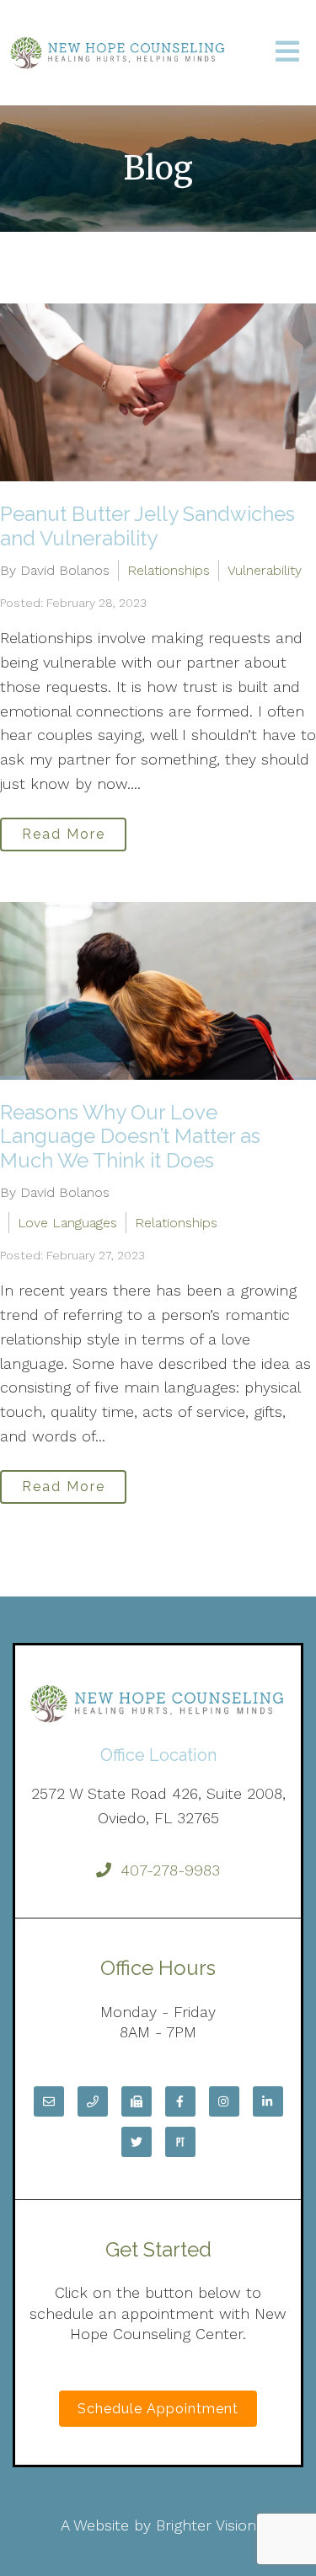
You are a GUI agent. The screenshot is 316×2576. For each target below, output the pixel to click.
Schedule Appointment (158, 2409)
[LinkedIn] (268, 2101)
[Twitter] (137, 2142)
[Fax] (137, 2101)
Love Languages (67, 1223)
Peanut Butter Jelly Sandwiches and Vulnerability (147, 526)
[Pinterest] (180, 2142)
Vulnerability (265, 570)
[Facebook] (180, 2101)
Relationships (169, 570)
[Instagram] (224, 2101)
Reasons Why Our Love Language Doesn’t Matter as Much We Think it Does (130, 1137)
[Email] (49, 2101)
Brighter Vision (206, 2525)
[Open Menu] (287, 53)
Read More (64, 834)
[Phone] (93, 2101)
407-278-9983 (170, 1870)
